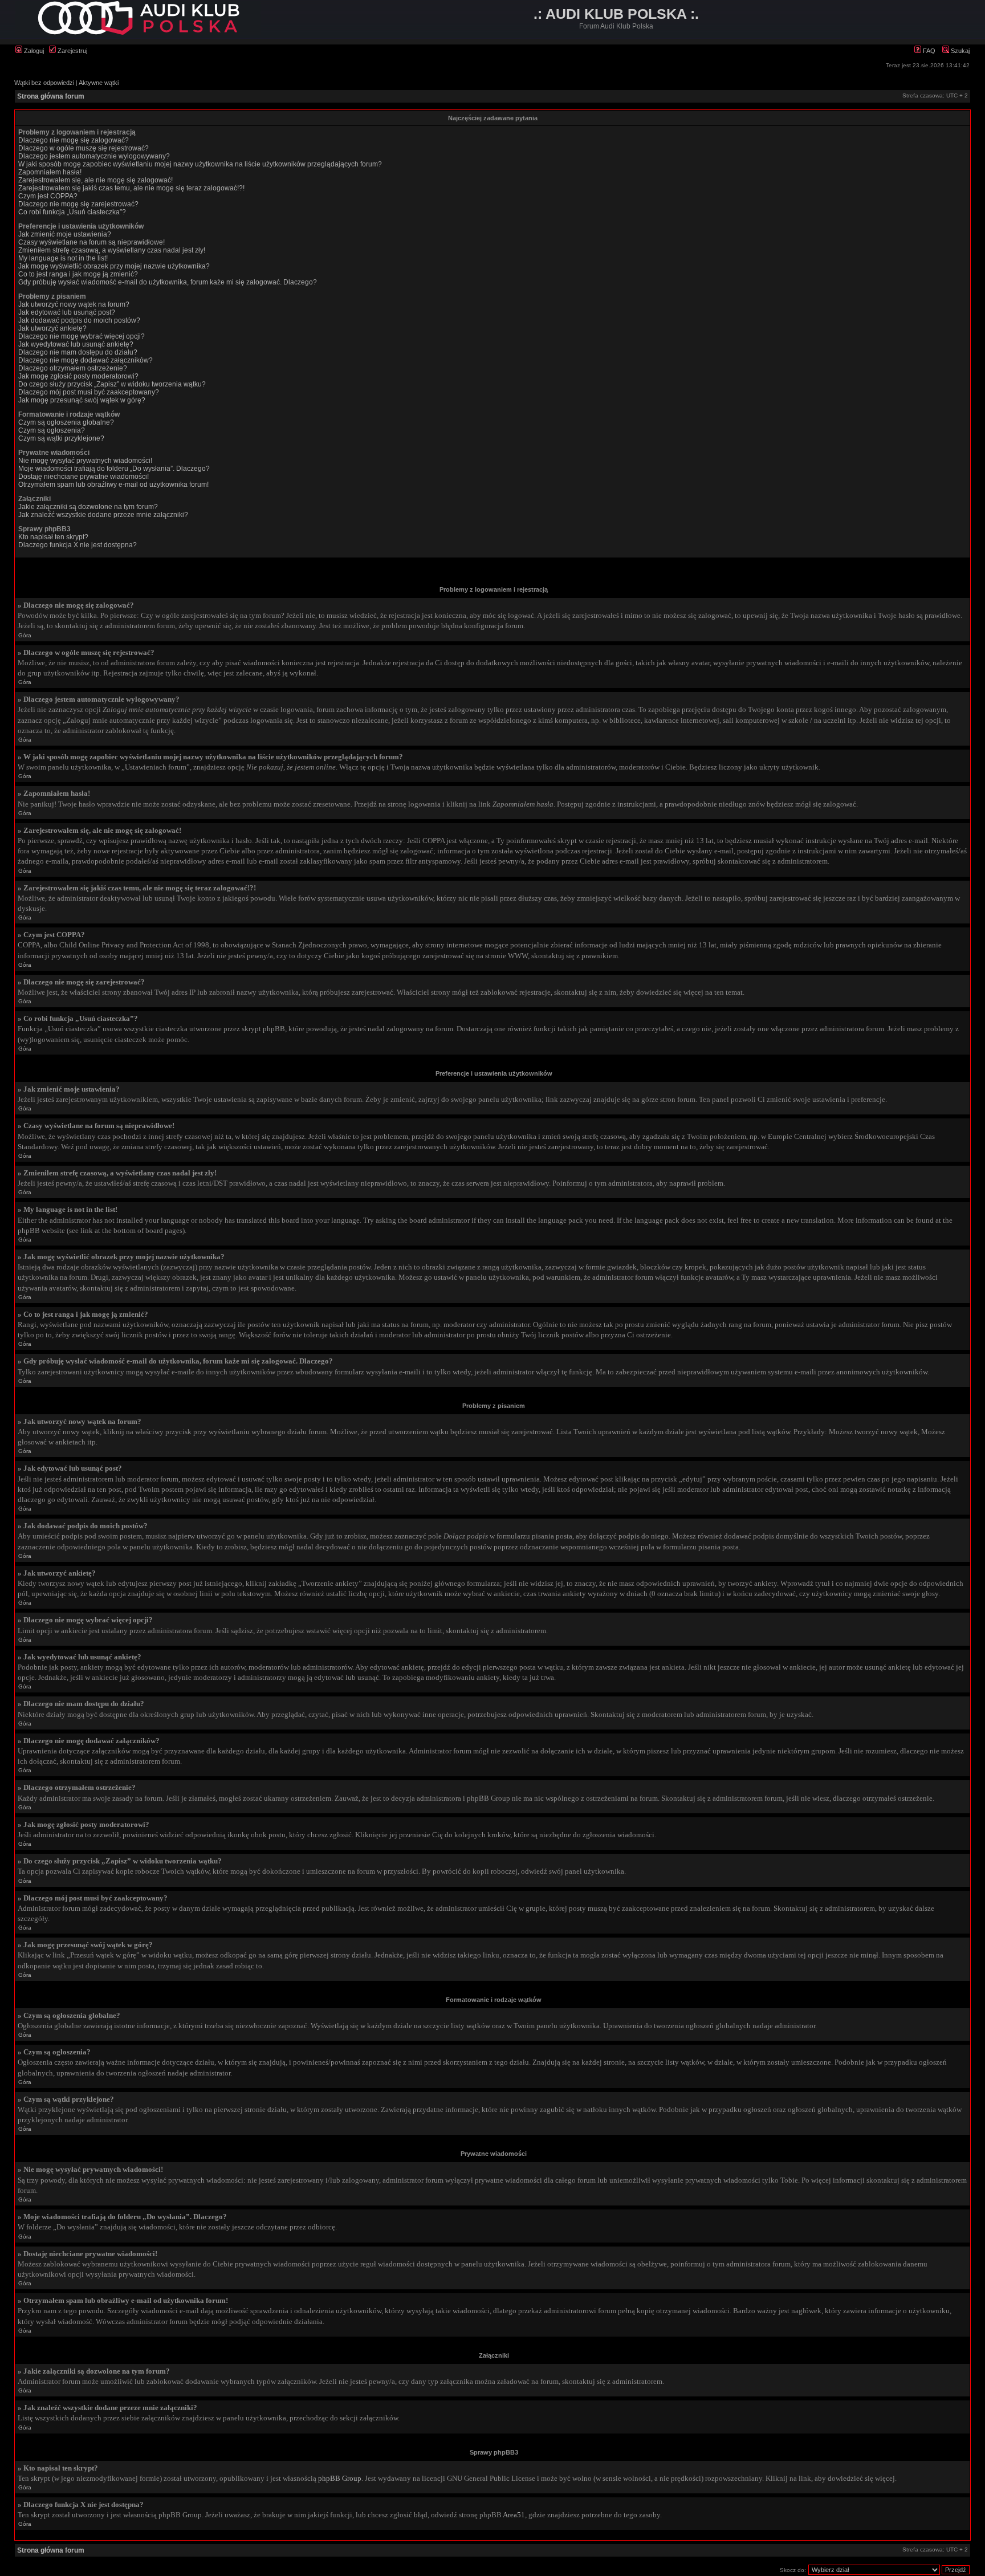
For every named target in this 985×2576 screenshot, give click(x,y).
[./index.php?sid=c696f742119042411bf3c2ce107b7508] (138, 33)
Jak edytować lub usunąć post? (67, 312)
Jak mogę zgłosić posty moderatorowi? (78, 376)
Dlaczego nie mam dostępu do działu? (78, 352)
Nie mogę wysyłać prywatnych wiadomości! (85, 461)
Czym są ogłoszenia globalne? (66, 422)
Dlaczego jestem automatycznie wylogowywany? (94, 156)
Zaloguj (33, 51)
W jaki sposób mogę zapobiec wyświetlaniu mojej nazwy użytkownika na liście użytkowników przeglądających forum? (200, 164)
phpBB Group (340, 2478)
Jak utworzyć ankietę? (52, 328)
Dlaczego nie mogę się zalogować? (74, 140)
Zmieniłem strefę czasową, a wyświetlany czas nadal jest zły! (112, 250)
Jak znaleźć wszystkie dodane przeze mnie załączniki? (103, 515)
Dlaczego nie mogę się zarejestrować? (78, 204)
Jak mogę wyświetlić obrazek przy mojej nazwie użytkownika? (114, 266)
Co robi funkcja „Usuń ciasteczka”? (72, 212)
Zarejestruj (72, 51)
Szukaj (959, 51)
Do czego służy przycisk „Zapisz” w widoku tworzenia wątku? (112, 384)
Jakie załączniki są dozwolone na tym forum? (88, 507)
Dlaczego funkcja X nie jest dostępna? (78, 545)
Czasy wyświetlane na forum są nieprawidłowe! (91, 242)
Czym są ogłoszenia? (52, 430)
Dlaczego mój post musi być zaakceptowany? (89, 392)
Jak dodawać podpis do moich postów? (79, 320)
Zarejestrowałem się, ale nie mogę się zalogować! (95, 180)
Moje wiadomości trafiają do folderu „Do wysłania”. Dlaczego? (114, 469)
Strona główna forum (51, 96)
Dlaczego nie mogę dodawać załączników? (86, 360)
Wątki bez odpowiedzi (44, 83)
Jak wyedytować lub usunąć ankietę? (76, 344)
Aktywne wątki (99, 83)
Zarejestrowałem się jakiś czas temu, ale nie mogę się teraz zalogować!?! (131, 188)
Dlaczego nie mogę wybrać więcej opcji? (82, 336)
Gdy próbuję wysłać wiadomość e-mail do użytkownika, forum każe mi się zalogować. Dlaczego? (168, 282)
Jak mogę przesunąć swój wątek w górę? (82, 400)
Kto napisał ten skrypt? (53, 537)
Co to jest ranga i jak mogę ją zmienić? (78, 274)
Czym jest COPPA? (48, 196)
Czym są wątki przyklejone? (61, 438)
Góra (25, 635)
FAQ (928, 51)
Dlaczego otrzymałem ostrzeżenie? (73, 368)
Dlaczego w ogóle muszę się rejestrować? (84, 148)
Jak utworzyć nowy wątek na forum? (74, 304)
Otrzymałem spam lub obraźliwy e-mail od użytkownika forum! (113, 485)
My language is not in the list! (63, 258)
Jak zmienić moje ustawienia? (65, 234)
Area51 (514, 2515)
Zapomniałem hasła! (50, 172)
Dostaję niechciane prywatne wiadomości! (84, 477)
